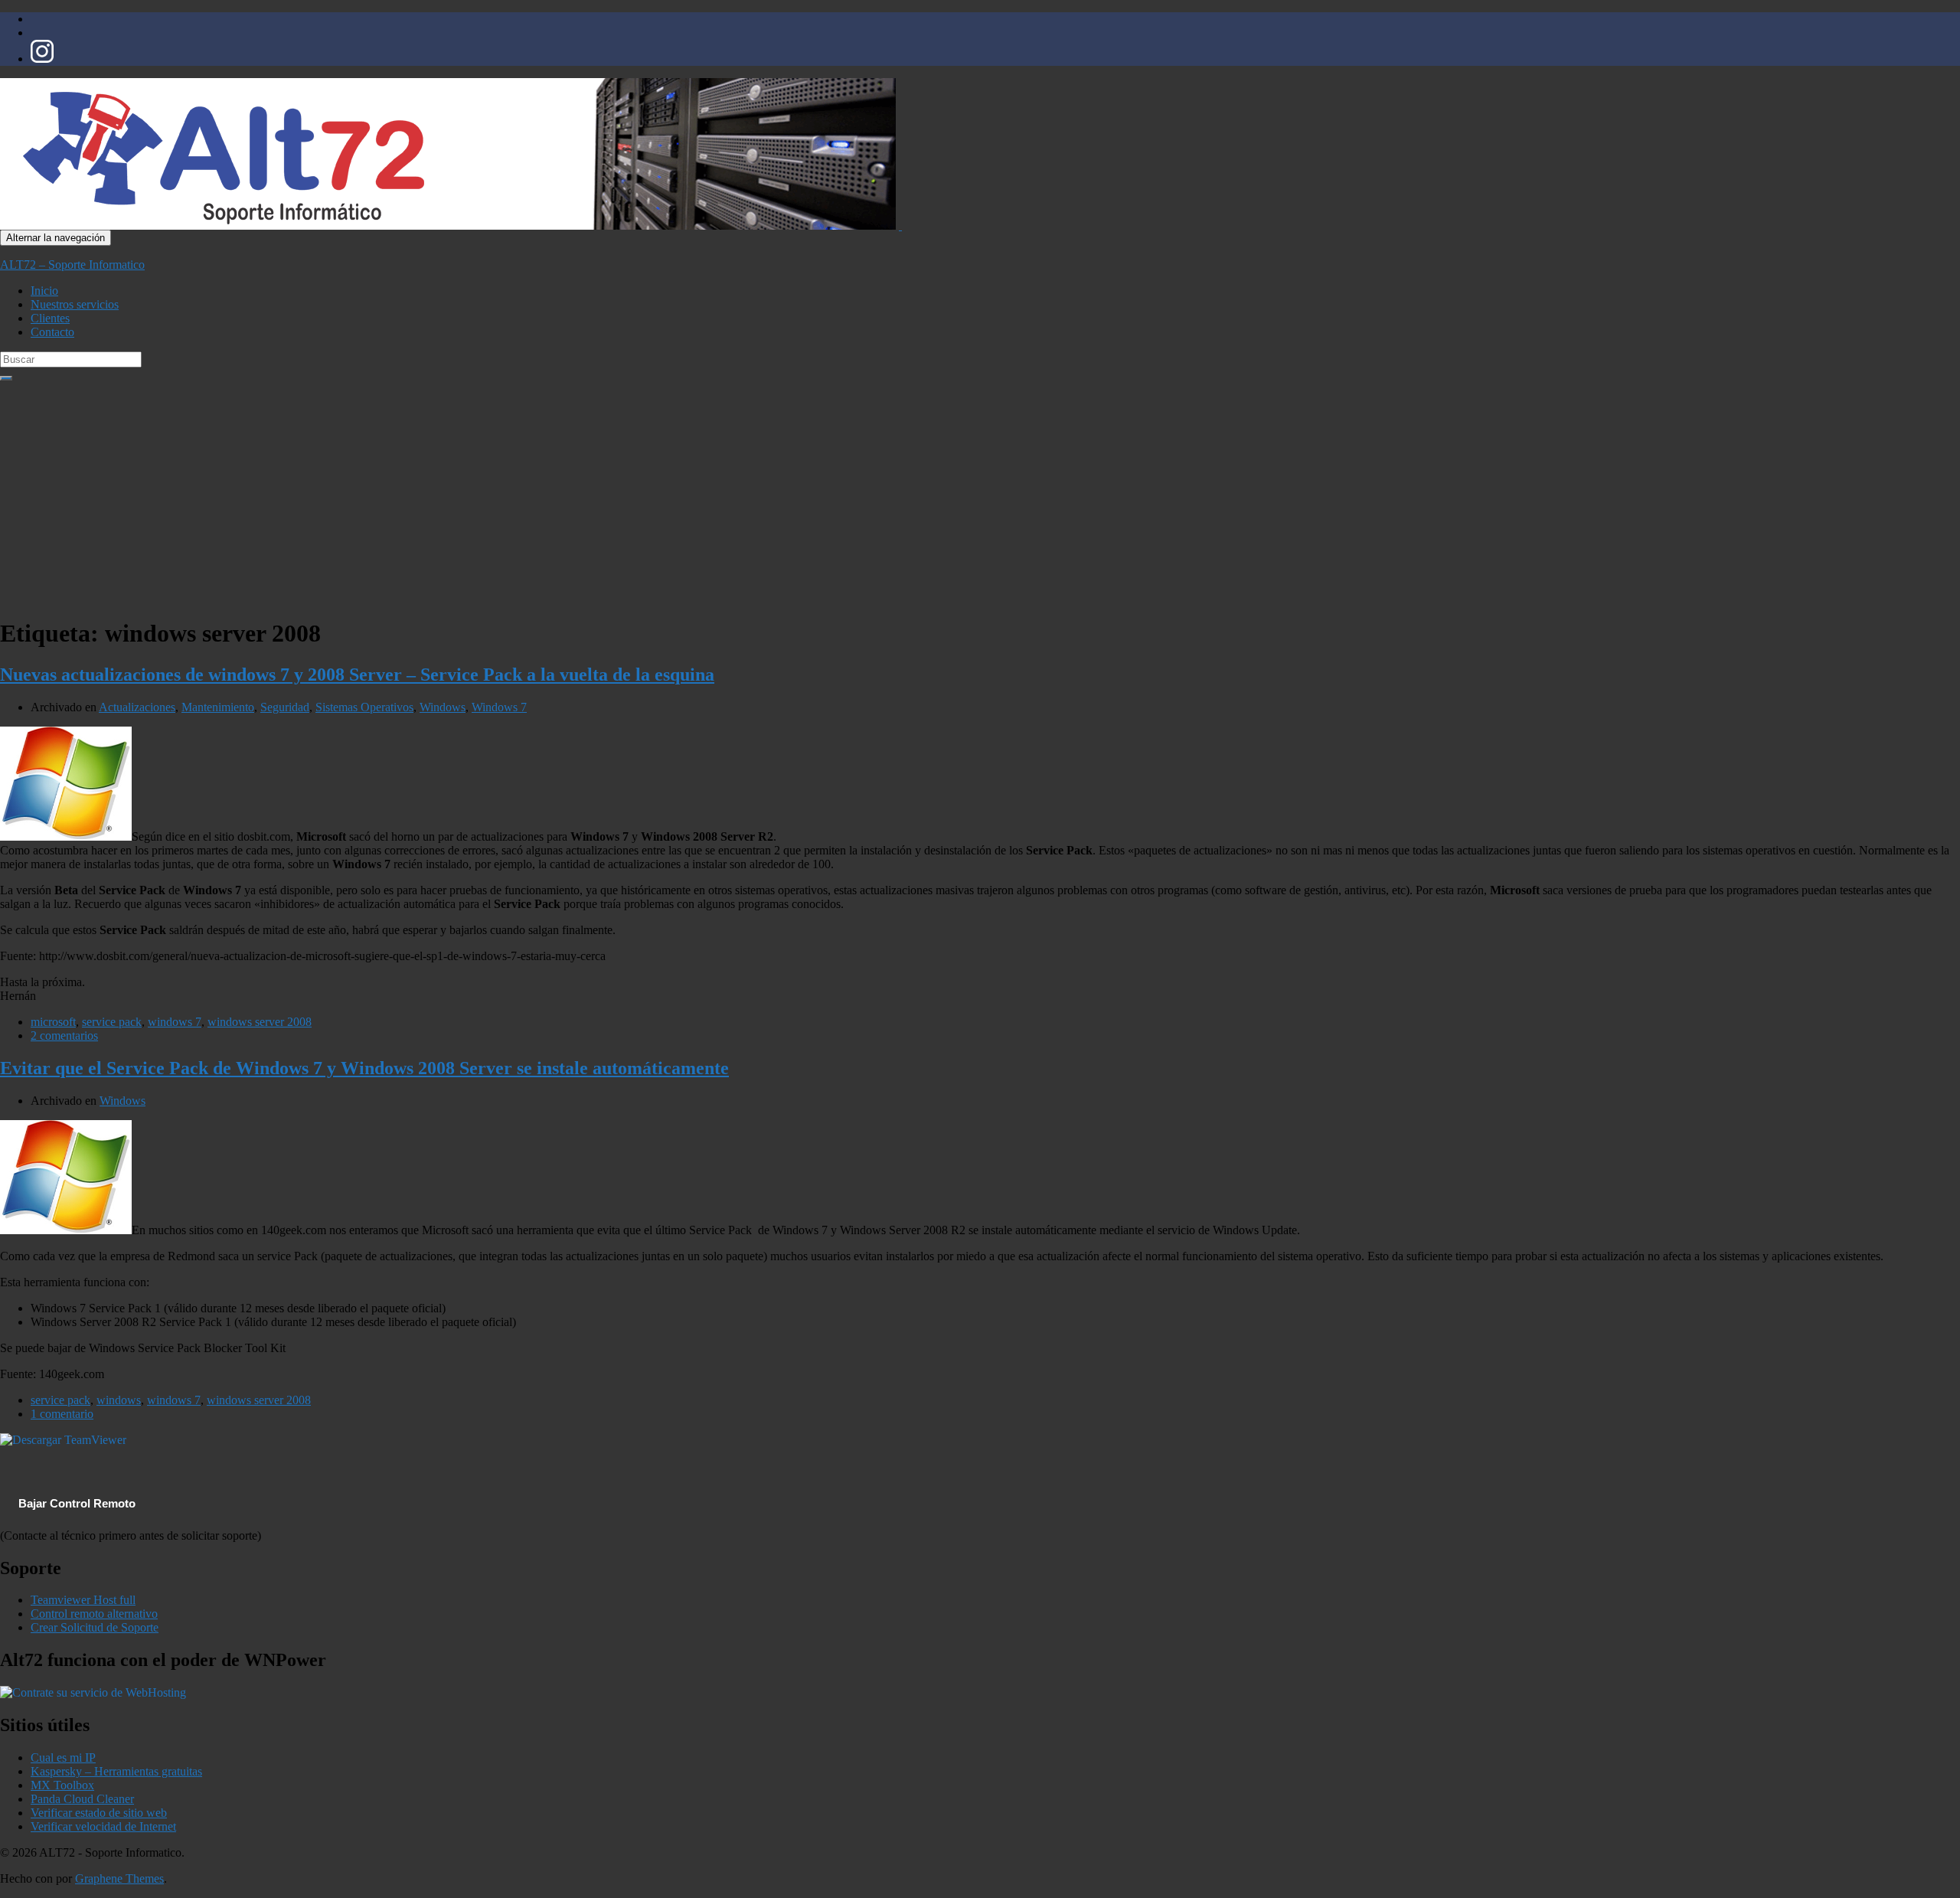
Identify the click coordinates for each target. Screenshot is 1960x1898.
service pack (112, 1022)
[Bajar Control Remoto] (63, 1440)
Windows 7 (499, 707)
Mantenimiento (218, 707)
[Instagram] (42, 59)
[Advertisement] (980, 496)
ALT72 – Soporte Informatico (72, 265)
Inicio (44, 291)
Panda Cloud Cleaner (82, 1799)
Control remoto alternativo (94, 1614)
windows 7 (175, 1022)
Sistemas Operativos (364, 707)
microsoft (53, 1022)
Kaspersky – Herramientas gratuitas (116, 1771)
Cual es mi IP (63, 1758)
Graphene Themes (119, 1878)
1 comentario (62, 1414)
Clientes (50, 318)
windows (119, 1400)
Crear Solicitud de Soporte (95, 1627)
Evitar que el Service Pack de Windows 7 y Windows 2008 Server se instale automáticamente (364, 1068)
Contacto (52, 332)
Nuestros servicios (75, 304)
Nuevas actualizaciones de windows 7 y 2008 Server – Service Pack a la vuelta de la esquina (357, 675)
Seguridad (285, 707)
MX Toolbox (62, 1785)
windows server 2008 (260, 1022)
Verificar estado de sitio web (99, 1813)
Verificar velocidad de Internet (103, 1826)
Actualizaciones (137, 707)
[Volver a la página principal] (900, 225)
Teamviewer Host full (83, 1600)
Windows (443, 707)
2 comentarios (64, 1036)
